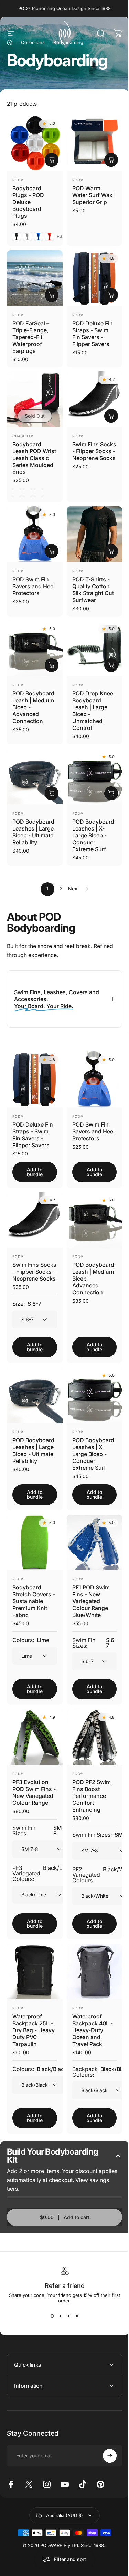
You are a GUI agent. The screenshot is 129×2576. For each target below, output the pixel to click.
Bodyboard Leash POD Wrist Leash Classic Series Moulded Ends (34, 458)
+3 (60, 236)
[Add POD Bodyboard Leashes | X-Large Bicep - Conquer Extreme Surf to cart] (111, 793)
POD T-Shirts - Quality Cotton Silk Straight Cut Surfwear (93, 590)
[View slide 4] (74, 2301)
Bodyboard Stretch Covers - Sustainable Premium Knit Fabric (32, 1586)
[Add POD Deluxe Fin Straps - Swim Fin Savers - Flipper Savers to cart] (111, 295)
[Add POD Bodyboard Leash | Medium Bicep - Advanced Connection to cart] (52, 665)
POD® (18, 180)
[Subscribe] (105, 2441)
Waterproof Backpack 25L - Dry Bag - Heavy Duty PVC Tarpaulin (33, 2015)
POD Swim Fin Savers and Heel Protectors (34, 586)
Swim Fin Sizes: (90, 1628)
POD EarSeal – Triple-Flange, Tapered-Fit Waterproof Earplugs (31, 337)
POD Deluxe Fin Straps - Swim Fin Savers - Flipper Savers (93, 334)
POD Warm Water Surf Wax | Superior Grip (94, 195)
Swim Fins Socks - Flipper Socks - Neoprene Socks (94, 451)
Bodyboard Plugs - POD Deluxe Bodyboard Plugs (28, 202)
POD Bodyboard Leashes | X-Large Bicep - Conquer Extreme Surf (93, 835)
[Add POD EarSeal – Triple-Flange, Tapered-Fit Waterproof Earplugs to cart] (52, 295)
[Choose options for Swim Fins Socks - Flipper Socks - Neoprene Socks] (111, 416)
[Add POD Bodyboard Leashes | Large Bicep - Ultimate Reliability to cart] (52, 793)
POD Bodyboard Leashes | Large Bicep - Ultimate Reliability (33, 832)
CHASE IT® (23, 436)
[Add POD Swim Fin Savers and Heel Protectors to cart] (52, 551)
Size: (27, 1294)
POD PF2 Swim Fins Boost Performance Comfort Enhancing (89, 1778)
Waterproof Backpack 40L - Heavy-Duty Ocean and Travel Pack (90, 2015)
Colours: (31, 1625)
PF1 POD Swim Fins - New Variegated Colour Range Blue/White (88, 1586)
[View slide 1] (50, 2301)
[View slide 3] (66, 2301)
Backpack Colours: (99, 2057)
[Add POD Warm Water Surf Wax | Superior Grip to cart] (111, 160)
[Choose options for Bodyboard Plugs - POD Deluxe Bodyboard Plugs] (52, 160)
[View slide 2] (58, 2301)
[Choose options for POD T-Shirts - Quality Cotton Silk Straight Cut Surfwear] (111, 551)
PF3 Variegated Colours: (42, 1862)
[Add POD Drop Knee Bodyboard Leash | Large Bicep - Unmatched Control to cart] (111, 665)
